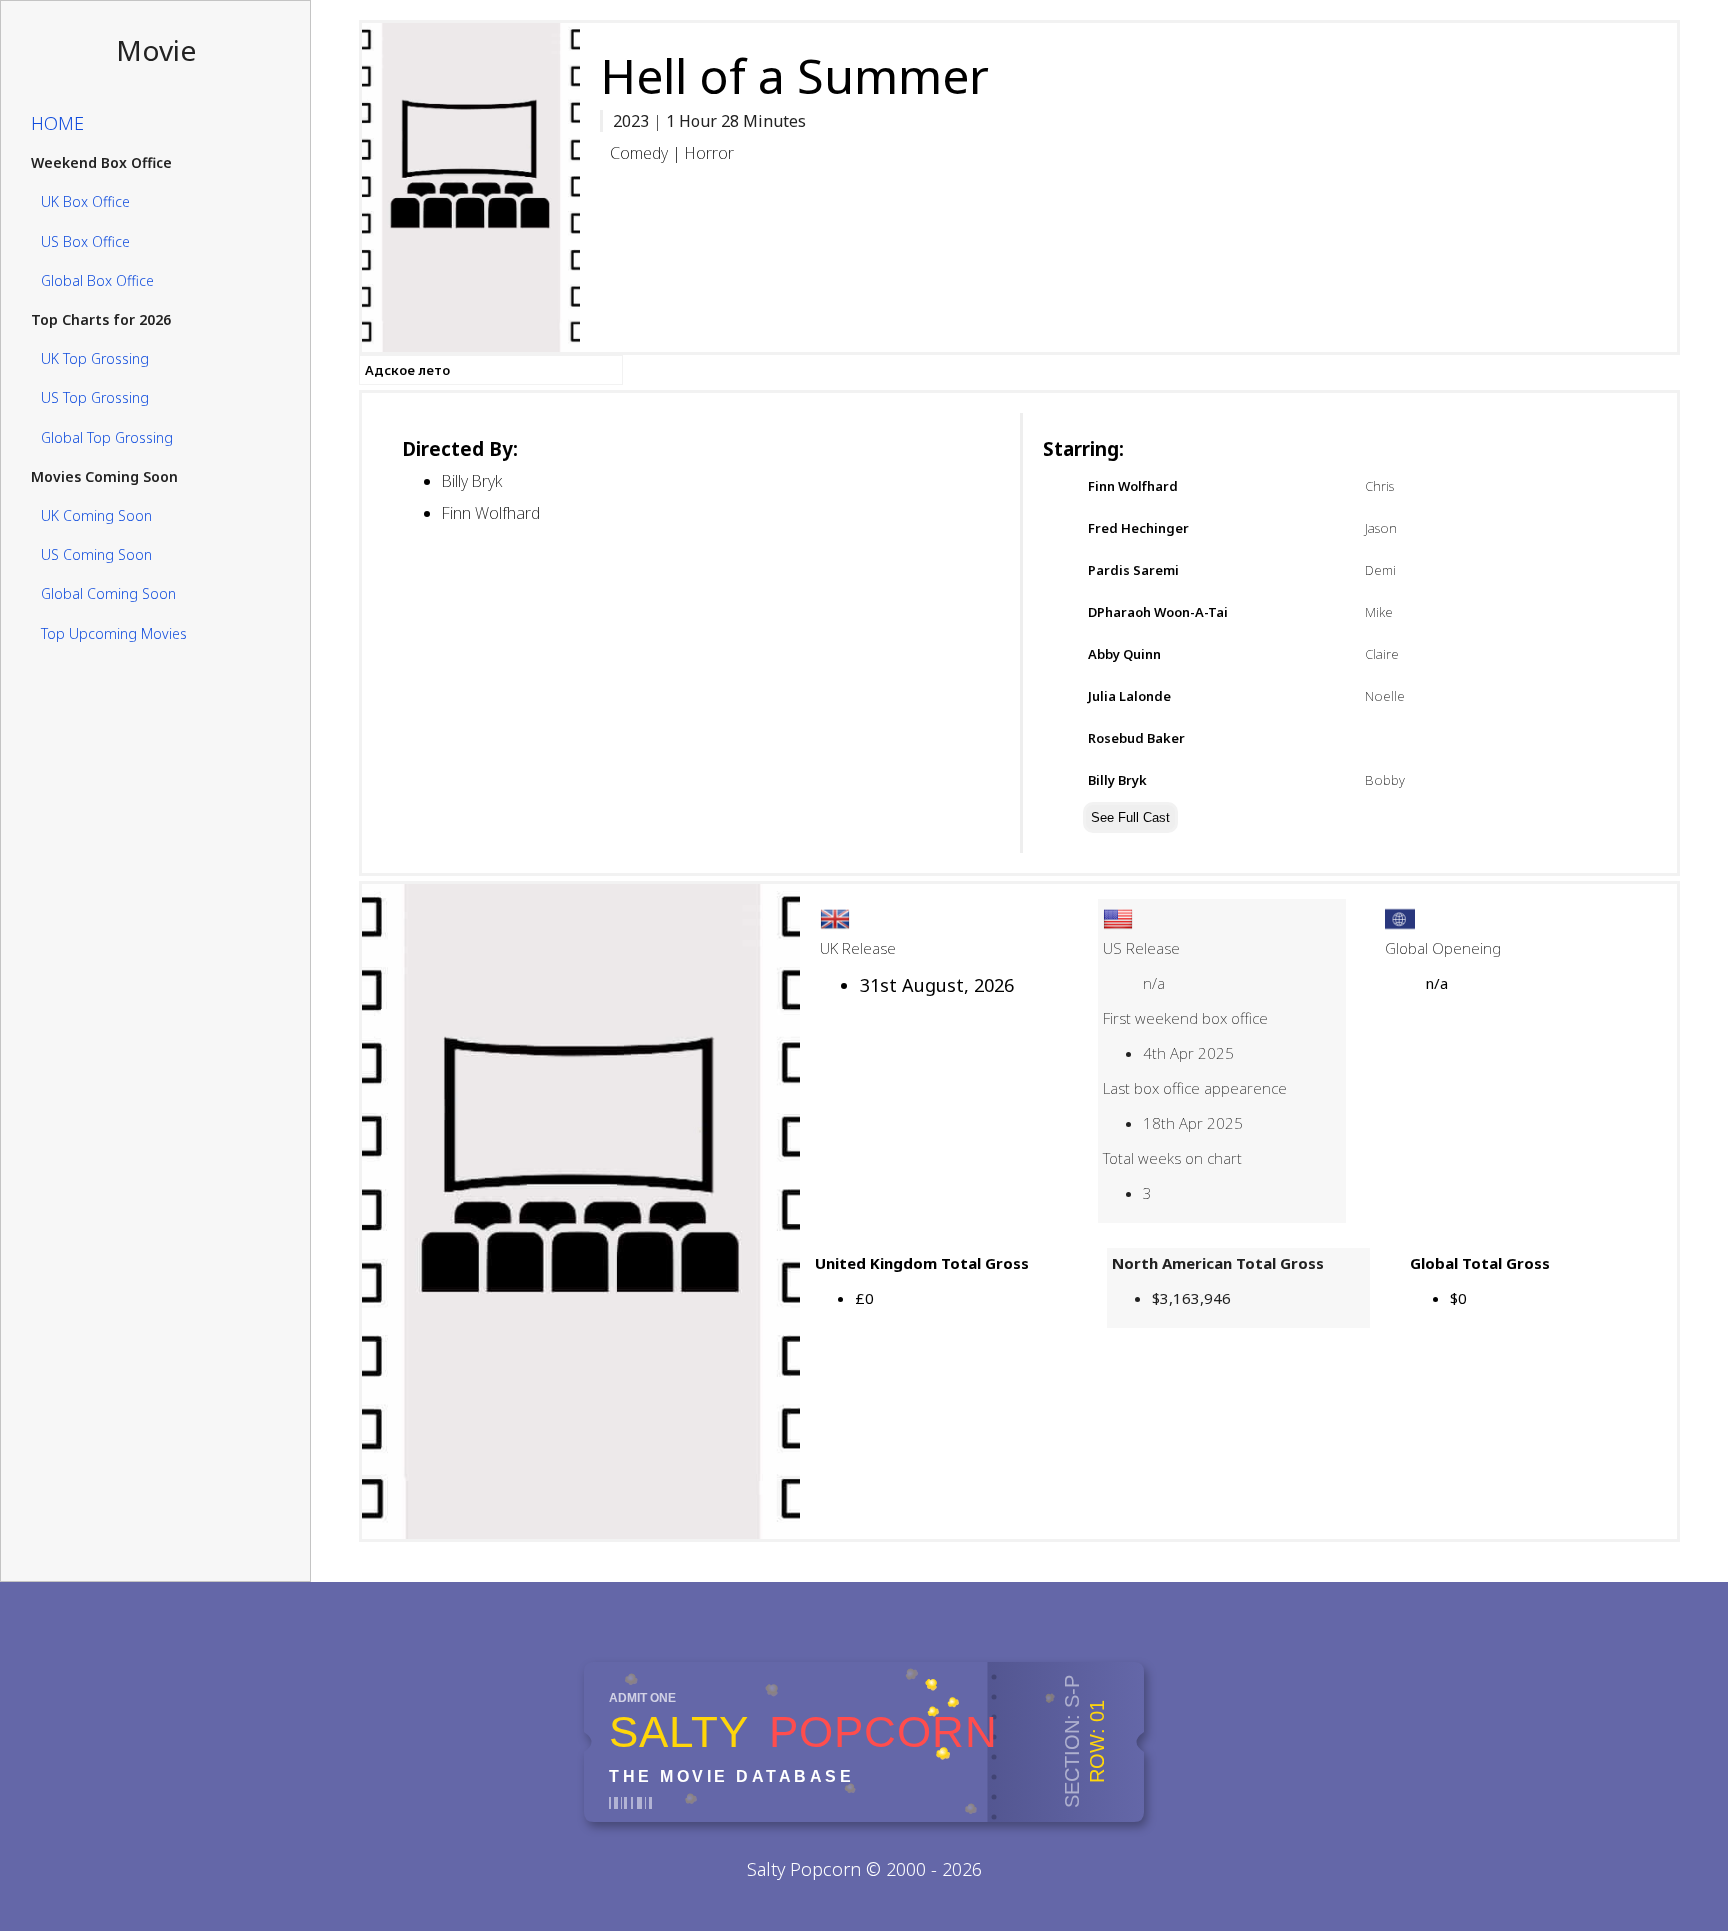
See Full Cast (1130, 817)
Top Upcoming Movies (114, 633)
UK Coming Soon (96, 515)
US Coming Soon (96, 554)
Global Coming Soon (108, 594)
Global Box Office (97, 280)
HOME (57, 123)
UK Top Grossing (95, 358)
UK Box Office (85, 202)
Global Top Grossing (107, 437)
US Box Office (85, 241)
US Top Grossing (95, 398)
